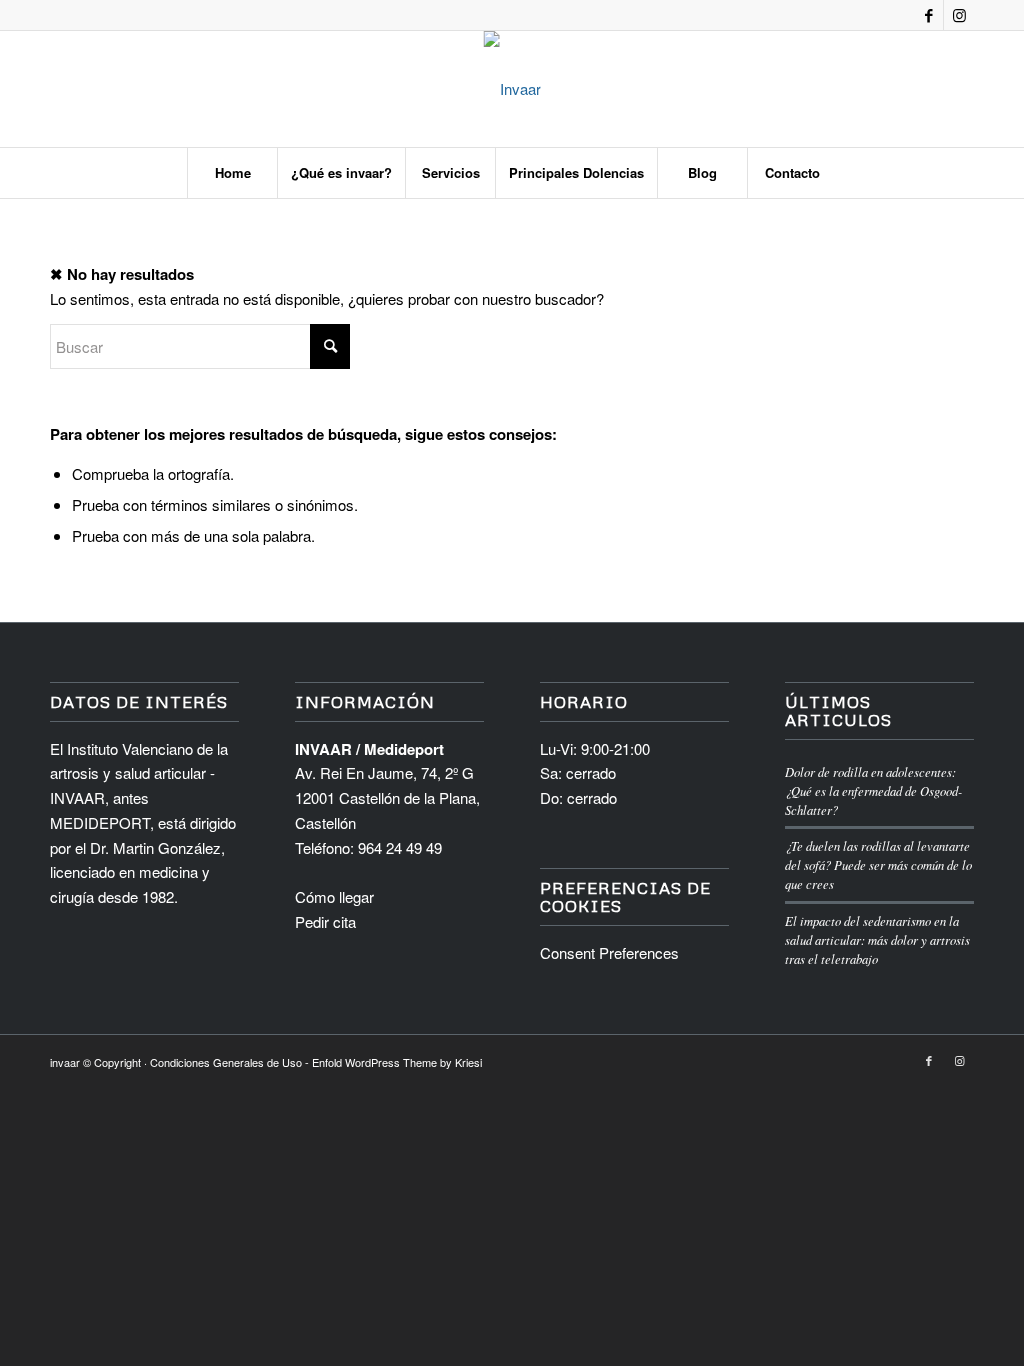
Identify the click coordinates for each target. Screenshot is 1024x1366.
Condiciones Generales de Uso (226, 1062)
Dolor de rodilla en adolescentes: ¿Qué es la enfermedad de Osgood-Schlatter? (873, 790)
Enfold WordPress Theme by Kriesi (397, 1062)
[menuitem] (232, 173)
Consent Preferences (609, 952)
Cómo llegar (334, 896)
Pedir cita (325, 921)
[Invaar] (512, 89)
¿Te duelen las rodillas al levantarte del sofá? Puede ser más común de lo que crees (878, 864)
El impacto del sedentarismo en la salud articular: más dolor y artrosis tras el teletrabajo (877, 939)
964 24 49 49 (400, 847)
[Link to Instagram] (959, 15)
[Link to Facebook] (928, 15)
